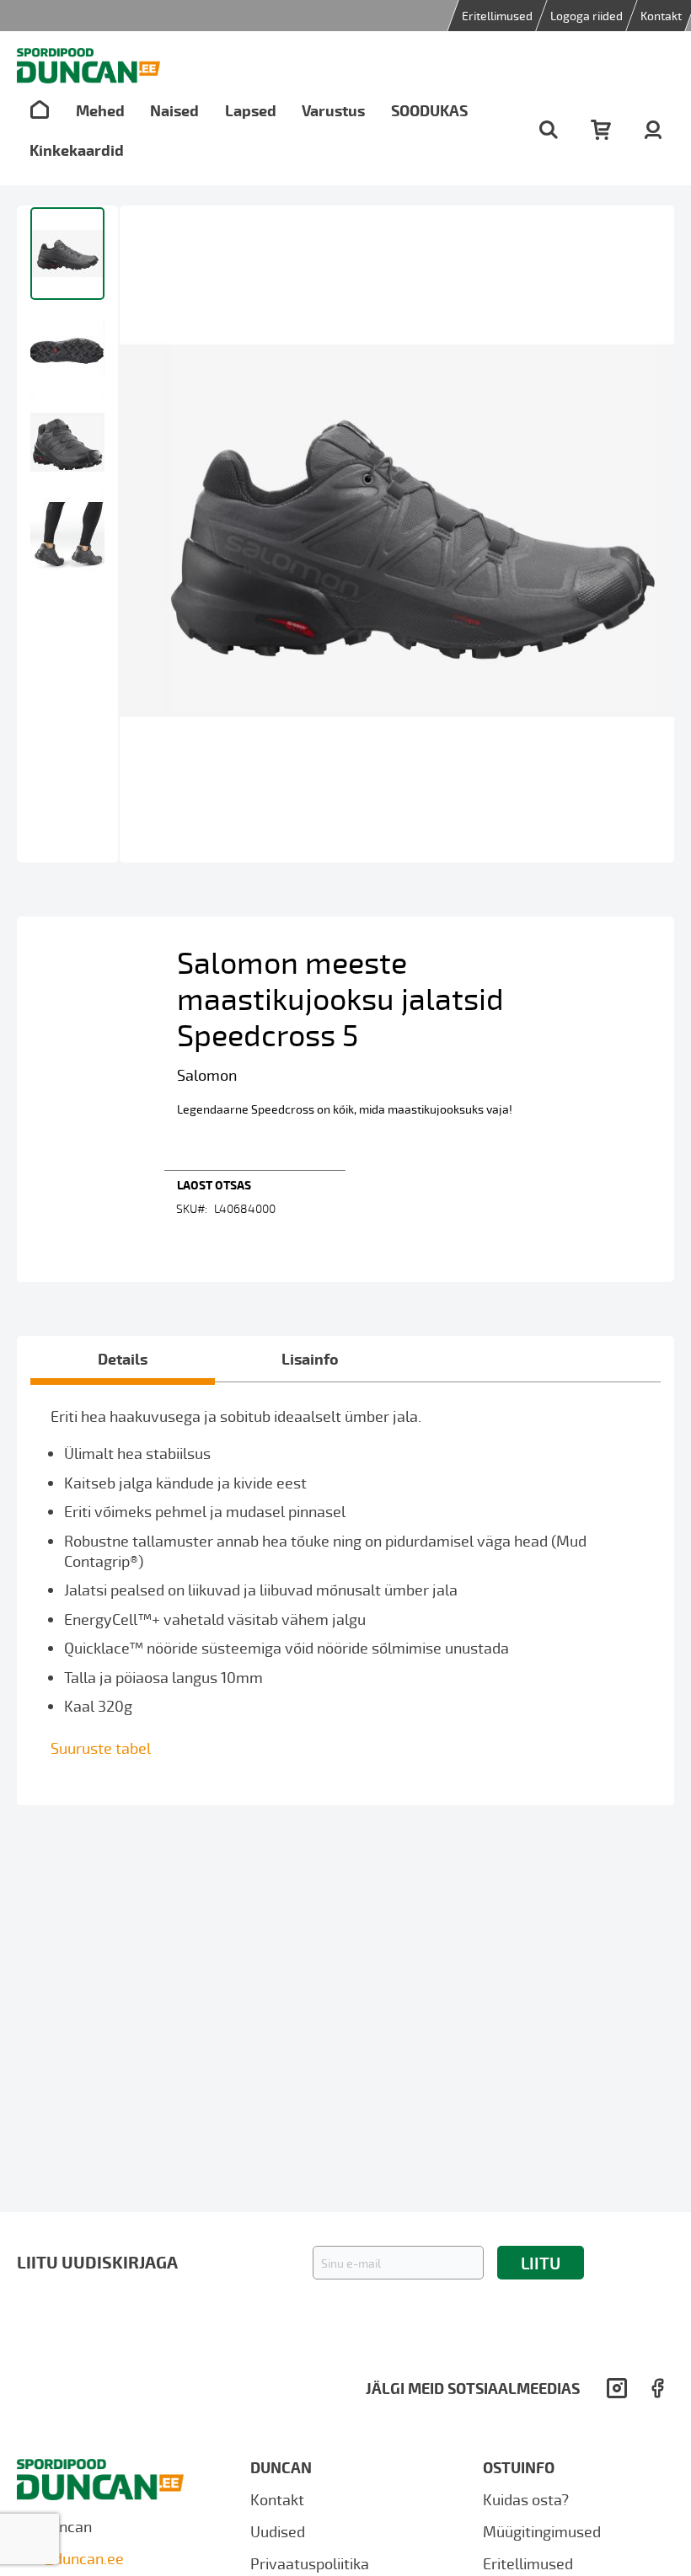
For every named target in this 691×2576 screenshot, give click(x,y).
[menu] (263, 130)
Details (123, 1358)
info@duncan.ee (70, 2558)
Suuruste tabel (101, 1748)
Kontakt (661, 16)
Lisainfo (310, 1358)
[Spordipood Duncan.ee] (88, 66)
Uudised (278, 2531)
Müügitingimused (542, 2531)
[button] (67, 347)
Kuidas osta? (526, 2499)
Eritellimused (497, 16)
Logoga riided (587, 16)
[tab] (123, 1359)
